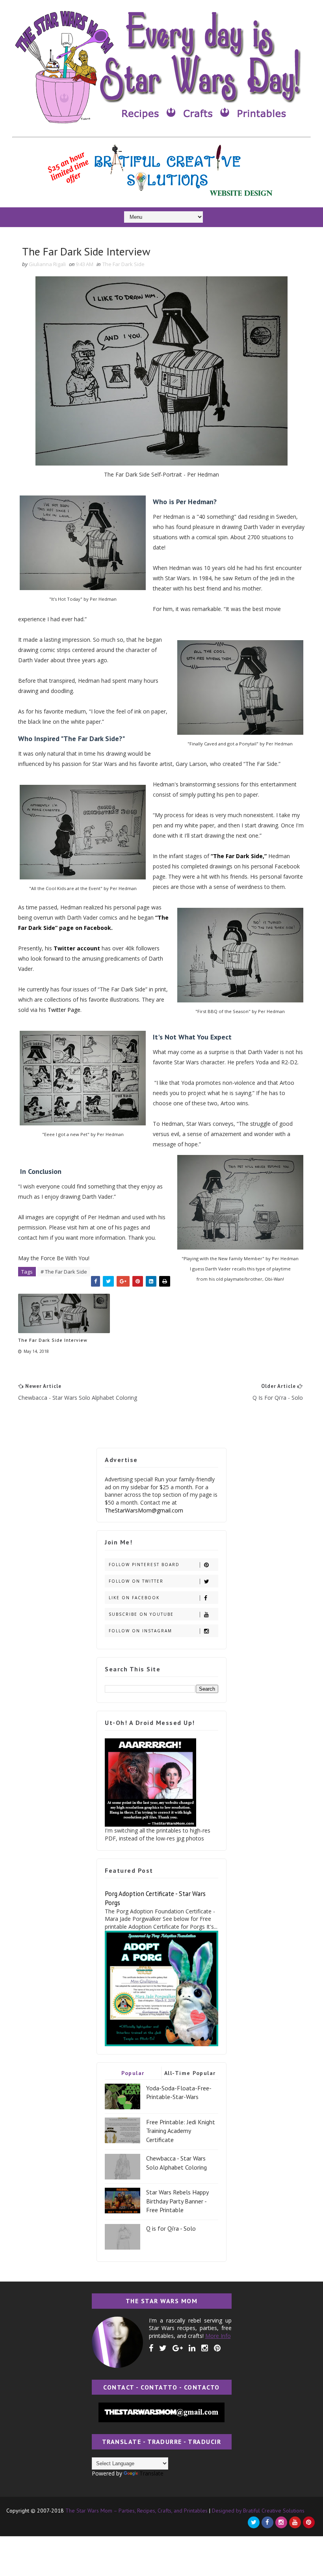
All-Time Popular (190, 2073)
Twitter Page (64, 1010)
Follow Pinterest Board (144, 1565)
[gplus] (178, 2348)
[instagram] (205, 2348)
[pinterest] (217, 2348)
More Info (218, 2336)
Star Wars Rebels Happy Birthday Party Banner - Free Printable (177, 2201)
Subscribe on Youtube (141, 1614)
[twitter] (163, 2348)
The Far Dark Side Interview (53, 1340)
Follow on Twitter (136, 1581)
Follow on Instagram (140, 1631)
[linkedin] (192, 2348)
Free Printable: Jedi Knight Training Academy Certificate (181, 2131)
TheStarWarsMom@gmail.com (144, 1510)
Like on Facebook (134, 1598)
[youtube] (295, 2522)
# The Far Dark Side (64, 1272)
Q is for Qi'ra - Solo (171, 2228)
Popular (133, 2073)
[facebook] (151, 2348)
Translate (151, 2473)
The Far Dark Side (123, 264)
